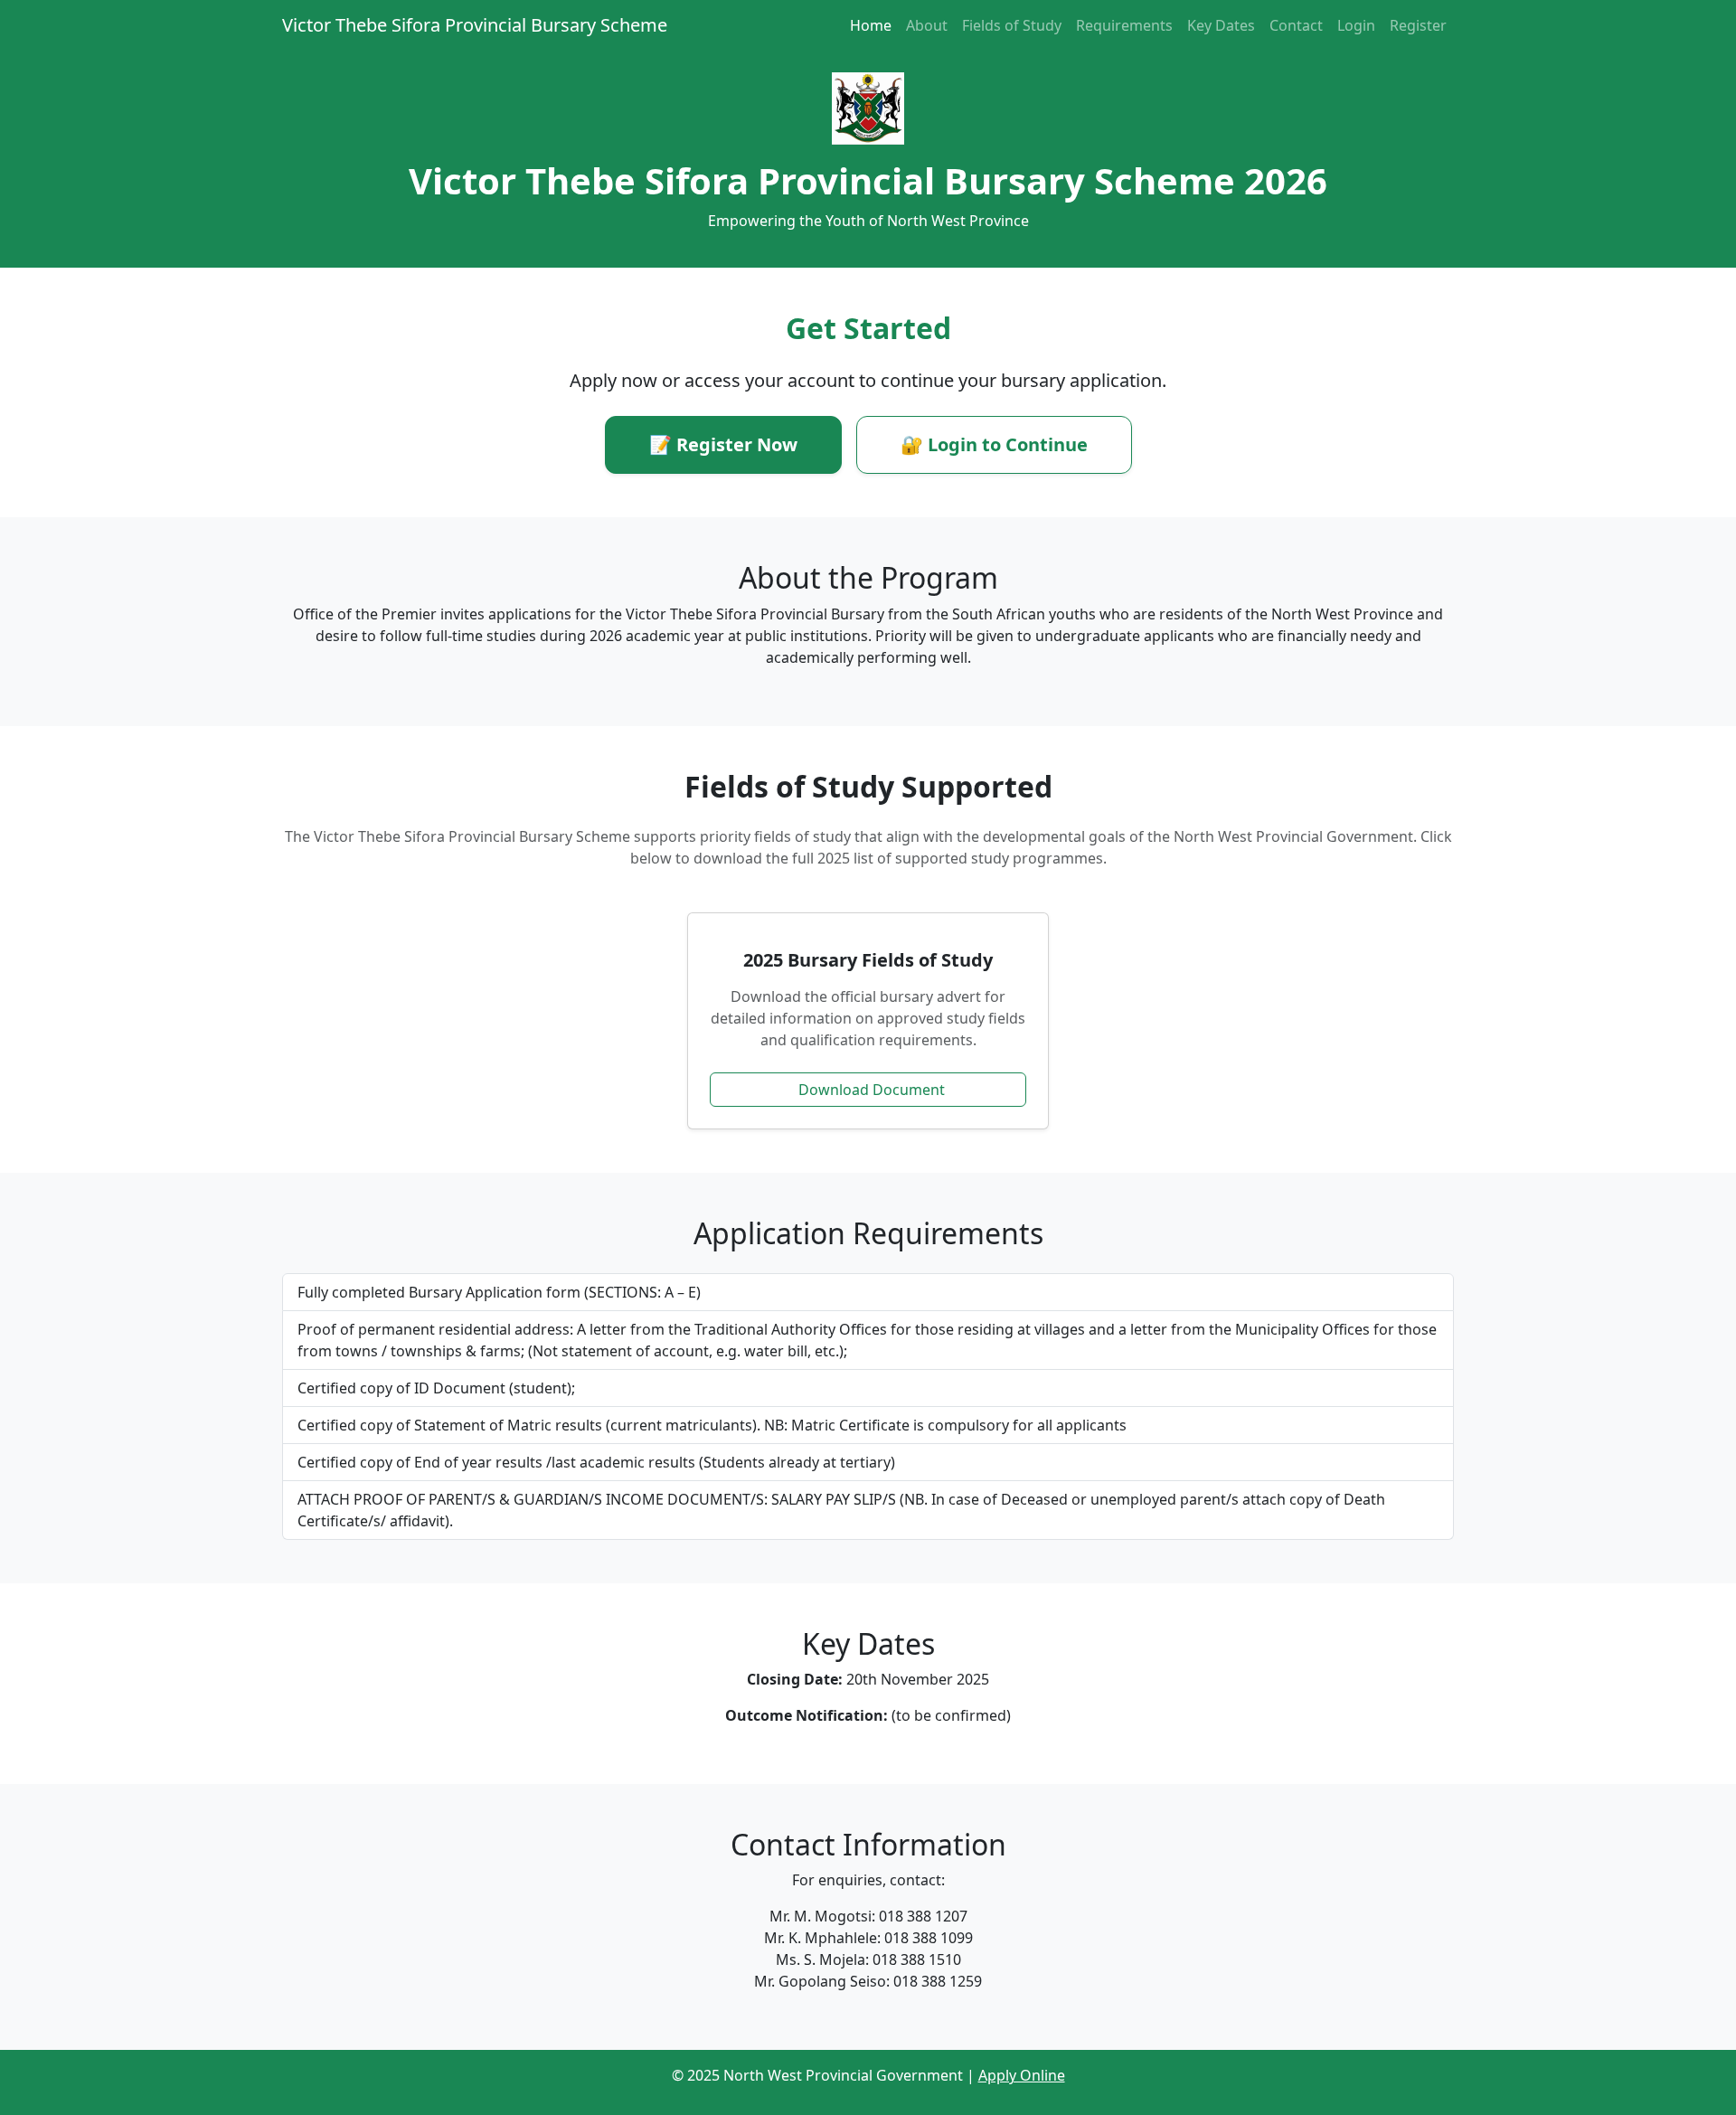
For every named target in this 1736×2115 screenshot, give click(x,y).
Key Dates (1221, 25)
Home (871, 25)
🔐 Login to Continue (994, 444)
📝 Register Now (723, 444)
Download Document (872, 1090)
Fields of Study (1012, 25)
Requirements (1124, 25)
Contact (1296, 25)
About (927, 25)
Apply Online (1022, 2075)
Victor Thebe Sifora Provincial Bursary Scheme (475, 25)
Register (1418, 25)
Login (1356, 25)
